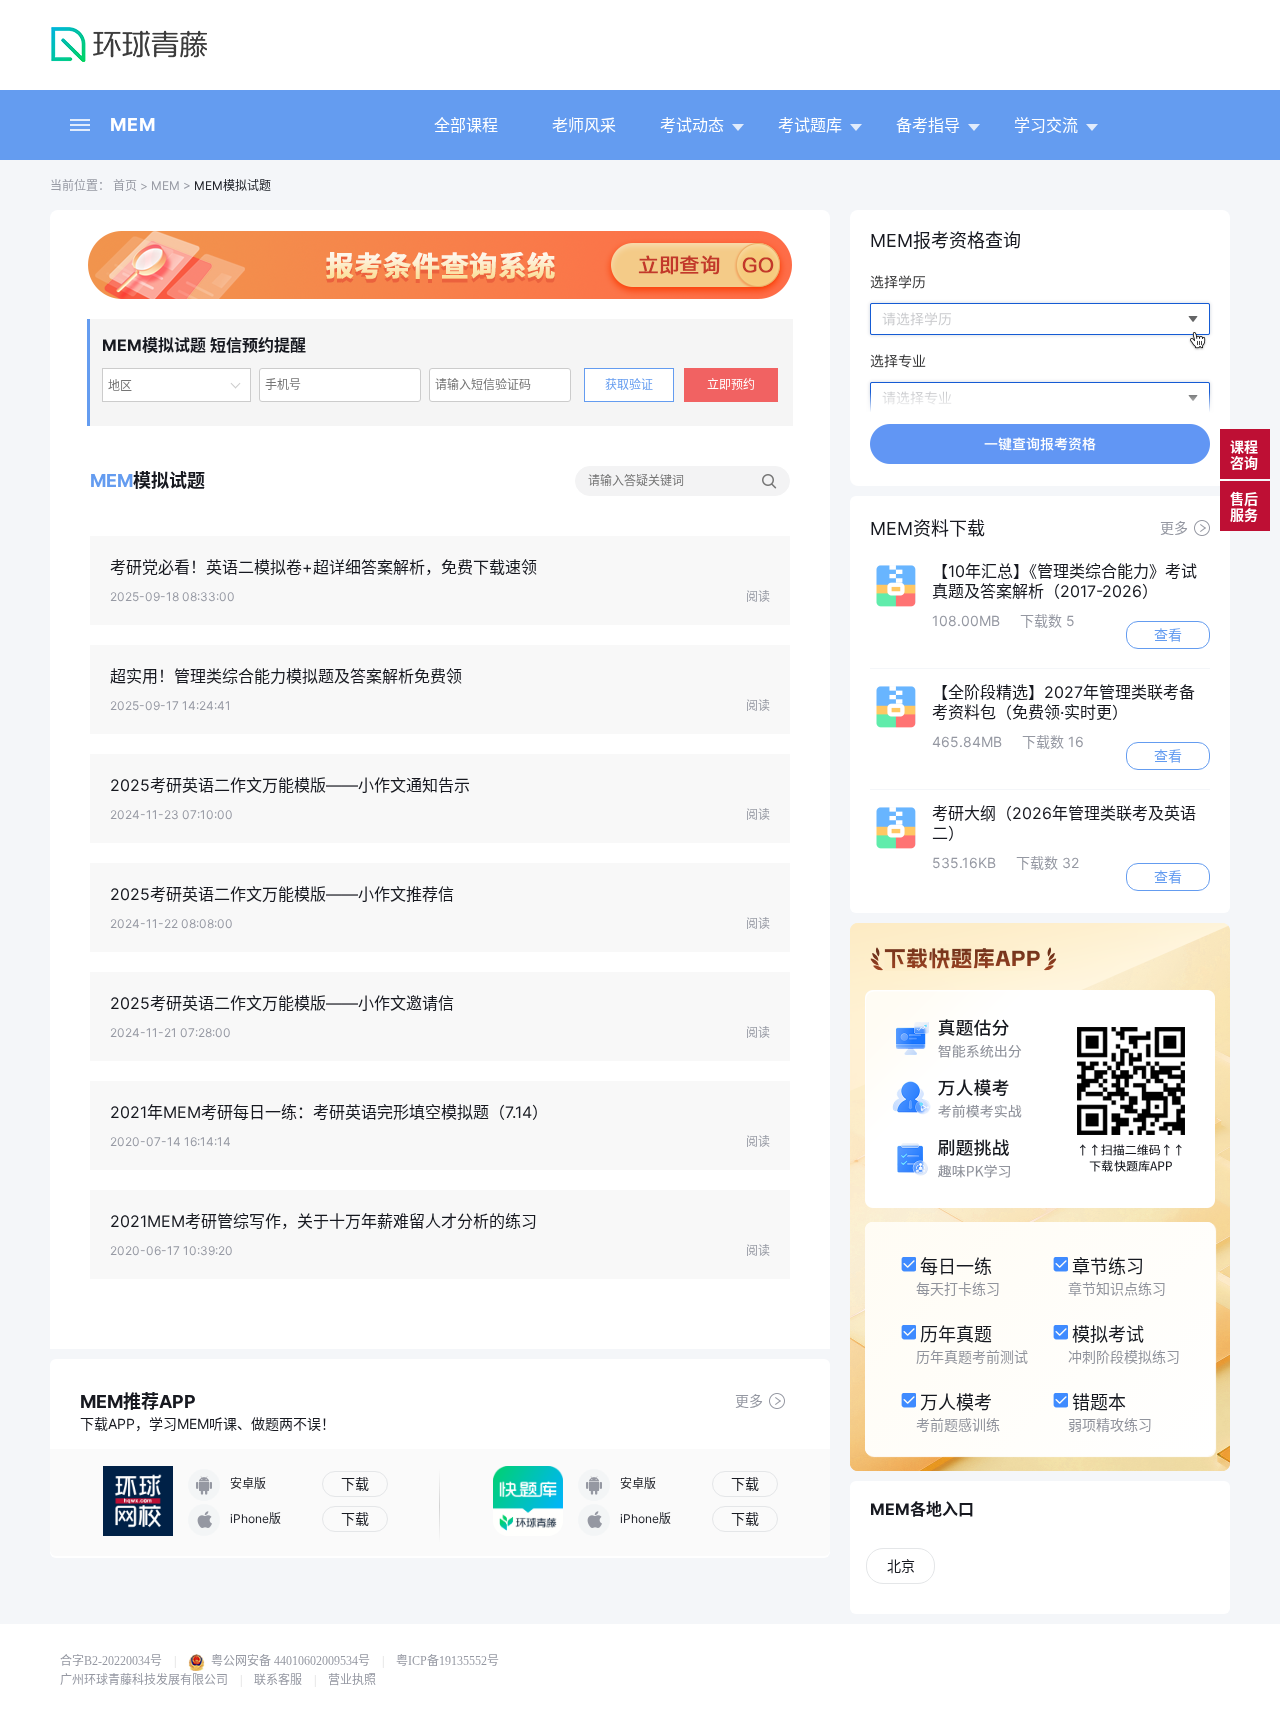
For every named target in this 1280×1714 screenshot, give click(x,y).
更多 (749, 1400)
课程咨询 (1244, 454)
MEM (133, 124)
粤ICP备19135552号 (447, 1661)
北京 (901, 1565)
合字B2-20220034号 (111, 1661)
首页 (123, 185)
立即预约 (731, 384)
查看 (1168, 634)
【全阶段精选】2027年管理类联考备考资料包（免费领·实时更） (1063, 702)
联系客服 (278, 1680)
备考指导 (928, 125)
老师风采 (584, 125)
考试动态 (692, 125)
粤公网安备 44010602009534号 (289, 1661)
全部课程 (466, 125)
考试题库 (810, 125)
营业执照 (352, 1680)
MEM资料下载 (927, 528)
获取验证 (629, 384)
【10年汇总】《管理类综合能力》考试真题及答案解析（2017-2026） (1064, 581)
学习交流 (1046, 125)
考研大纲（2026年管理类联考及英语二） (1064, 823)
